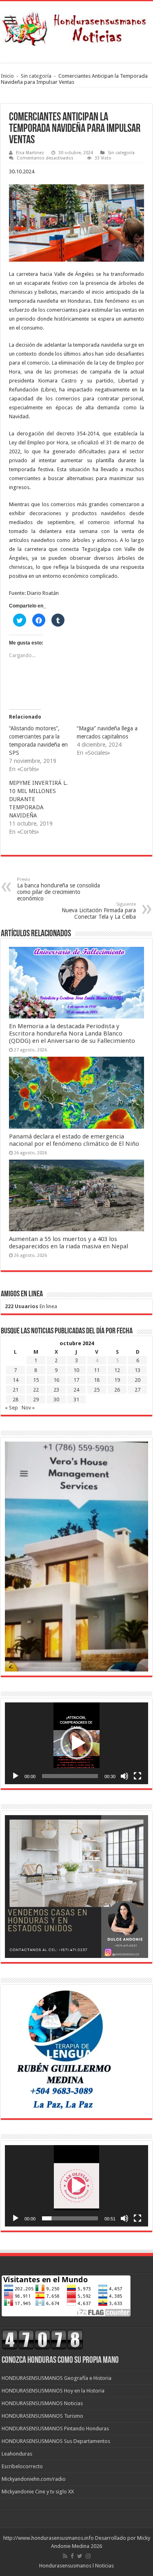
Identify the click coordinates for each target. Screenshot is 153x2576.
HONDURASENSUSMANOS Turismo (42, 2416)
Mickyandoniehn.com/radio (34, 2479)
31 (76, 1399)
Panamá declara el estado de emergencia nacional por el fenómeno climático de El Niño (74, 1140)
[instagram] (88, 2556)
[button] (77, 1743)
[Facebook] (72, 2556)
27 (137, 1390)
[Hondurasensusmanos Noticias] (76, 26)
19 (117, 1380)
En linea (31, 1306)
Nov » (28, 1408)
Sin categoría (36, 76)
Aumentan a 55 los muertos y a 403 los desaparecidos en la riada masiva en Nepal (69, 1243)
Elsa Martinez (30, 153)
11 (97, 1370)
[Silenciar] (124, 1776)
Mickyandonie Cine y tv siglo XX (38, 2492)
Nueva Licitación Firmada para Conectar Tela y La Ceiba (99, 911)
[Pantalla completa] (137, 1776)
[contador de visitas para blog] (42, 2339)
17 (76, 1380)
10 (76, 1370)
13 (137, 1370)
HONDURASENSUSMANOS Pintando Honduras (55, 2429)
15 (36, 1380)
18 (97, 1380)
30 (56, 1399)
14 (16, 1380)
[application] (76, 1743)
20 (137, 1380)
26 (117, 1390)
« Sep (11, 1408)
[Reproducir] (16, 1776)
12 (117, 1370)
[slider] (70, 1776)
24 (76, 1390)
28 (16, 1399)
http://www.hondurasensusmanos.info (49, 2538)
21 (16, 1390)
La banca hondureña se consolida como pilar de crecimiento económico (59, 889)
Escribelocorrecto (22, 2466)
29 (36, 1399)
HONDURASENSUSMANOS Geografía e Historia (57, 2378)
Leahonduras (17, 2454)
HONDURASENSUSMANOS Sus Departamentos (56, 2441)
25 (97, 1390)
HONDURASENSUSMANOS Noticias (42, 2403)
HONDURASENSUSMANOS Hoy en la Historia (53, 2391)
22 (36, 1390)
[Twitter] (80, 2556)
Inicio (7, 76)
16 (56, 1380)
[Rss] (65, 2556)
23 (56, 1390)
